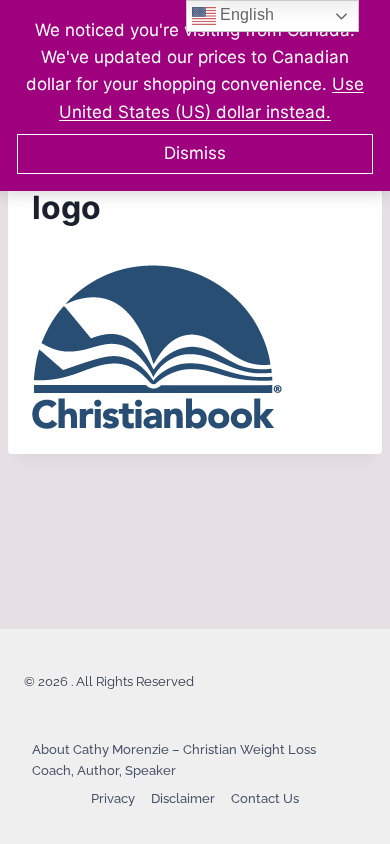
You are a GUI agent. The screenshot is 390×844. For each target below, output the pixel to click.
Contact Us (265, 798)
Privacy (113, 798)
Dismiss (195, 153)
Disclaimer (183, 798)
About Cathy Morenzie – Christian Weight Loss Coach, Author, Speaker (174, 760)
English (245, 14)
